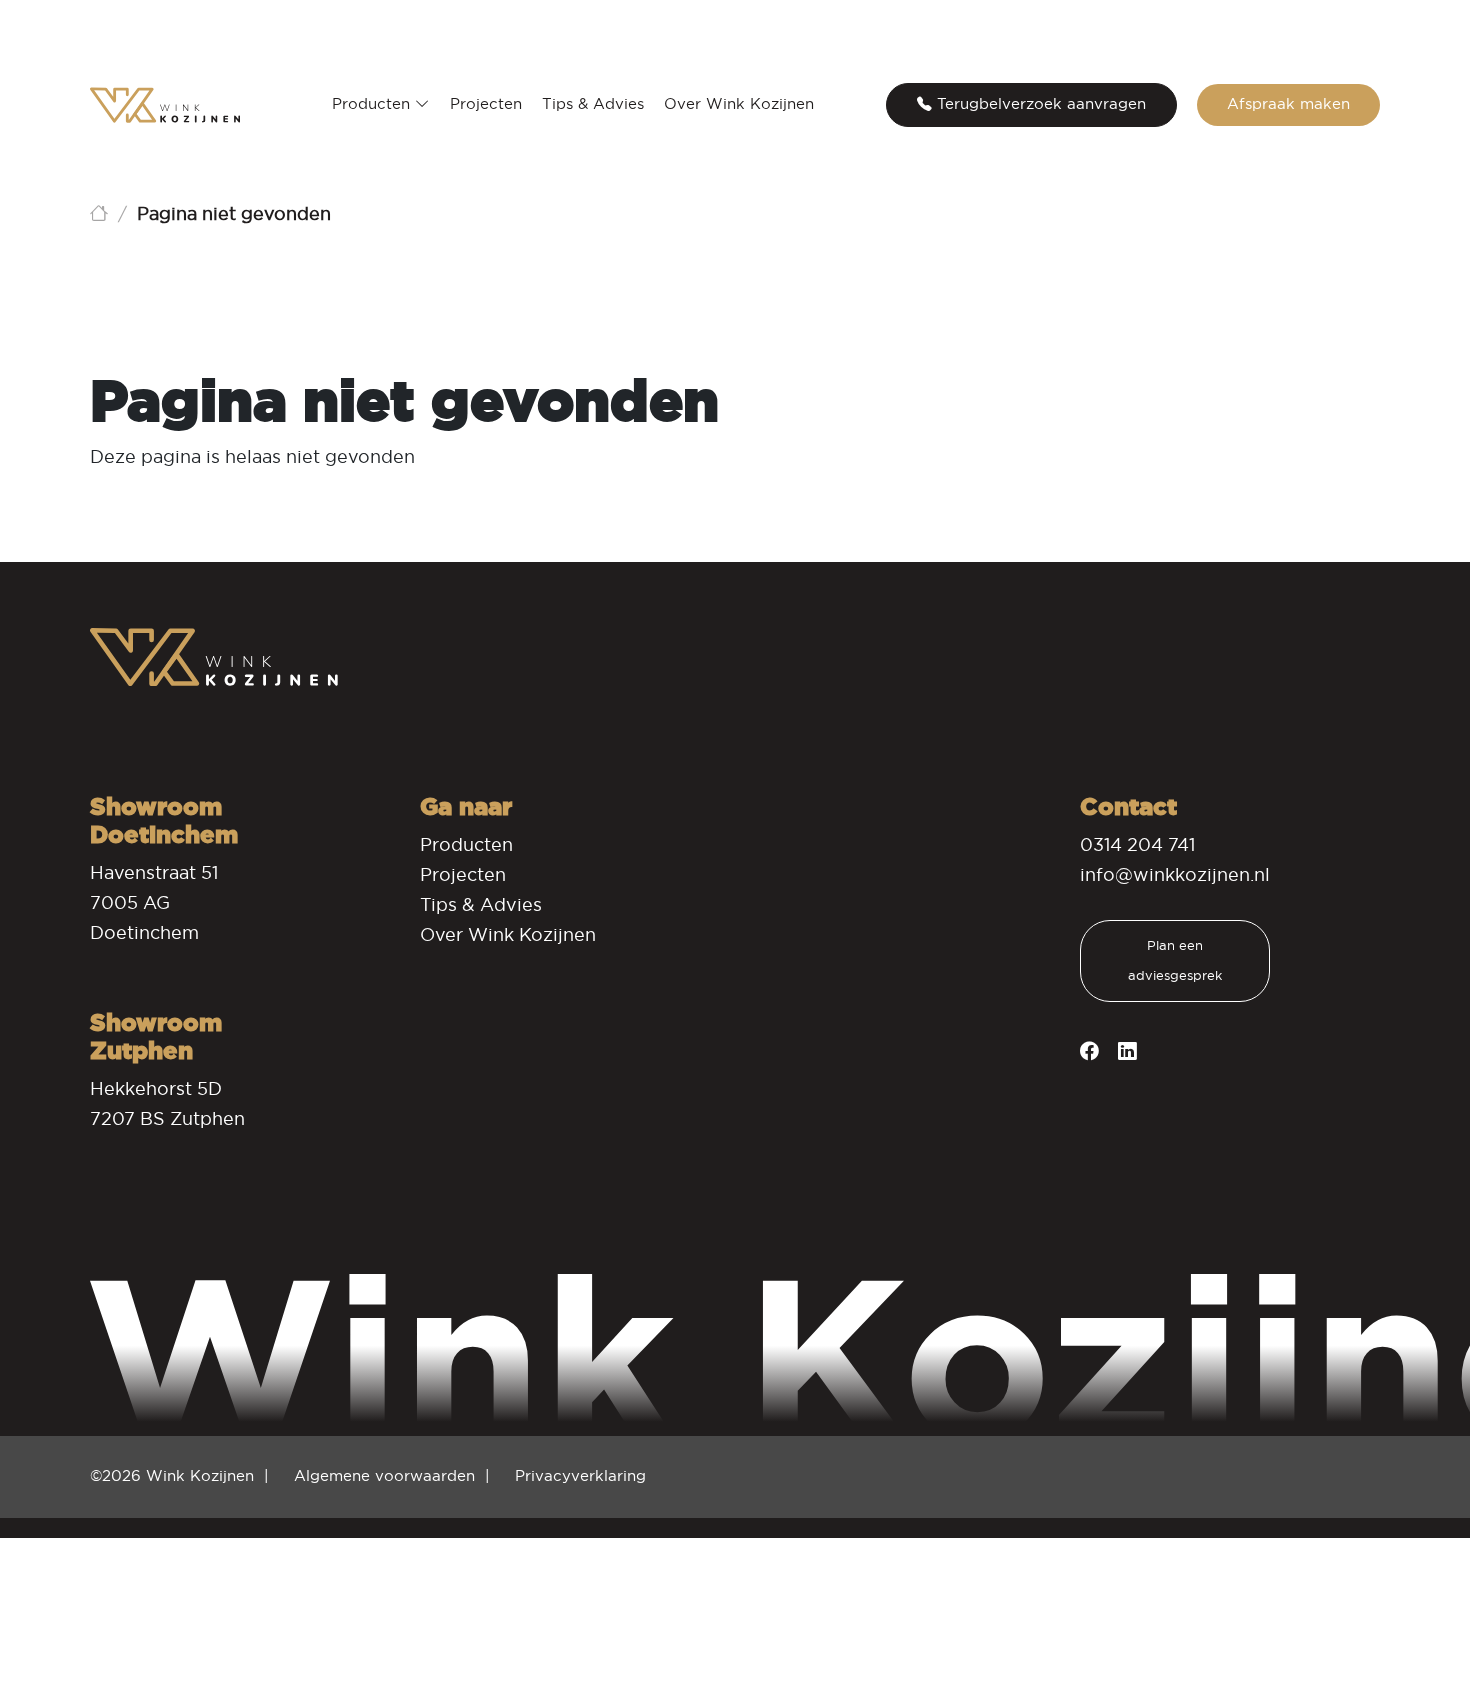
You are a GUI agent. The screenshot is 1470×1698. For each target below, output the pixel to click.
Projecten (486, 104)
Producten (373, 104)
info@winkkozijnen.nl (1175, 874)
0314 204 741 (1137, 844)
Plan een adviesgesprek (1175, 960)
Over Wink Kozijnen (739, 104)
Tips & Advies (593, 104)
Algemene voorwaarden (384, 1476)
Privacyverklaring (580, 1476)
